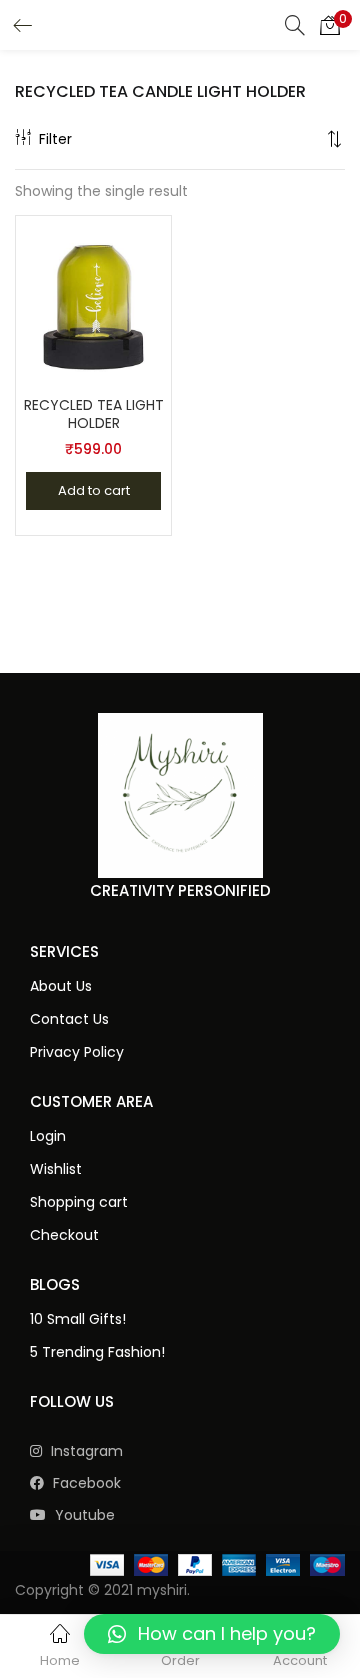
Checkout (64, 1235)
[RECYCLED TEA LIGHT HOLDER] (93, 299)
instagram (85, 1451)
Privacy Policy (77, 1052)
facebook (85, 1483)
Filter (55, 139)
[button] (330, 25)
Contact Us (69, 1019)
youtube (83, 1515)
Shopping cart (79, 1202)
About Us (61, 986)
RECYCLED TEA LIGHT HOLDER (94, 414)
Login (48, 1136)
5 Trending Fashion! (97, 1352)
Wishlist (56, 1169)
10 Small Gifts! (78, 1319)
